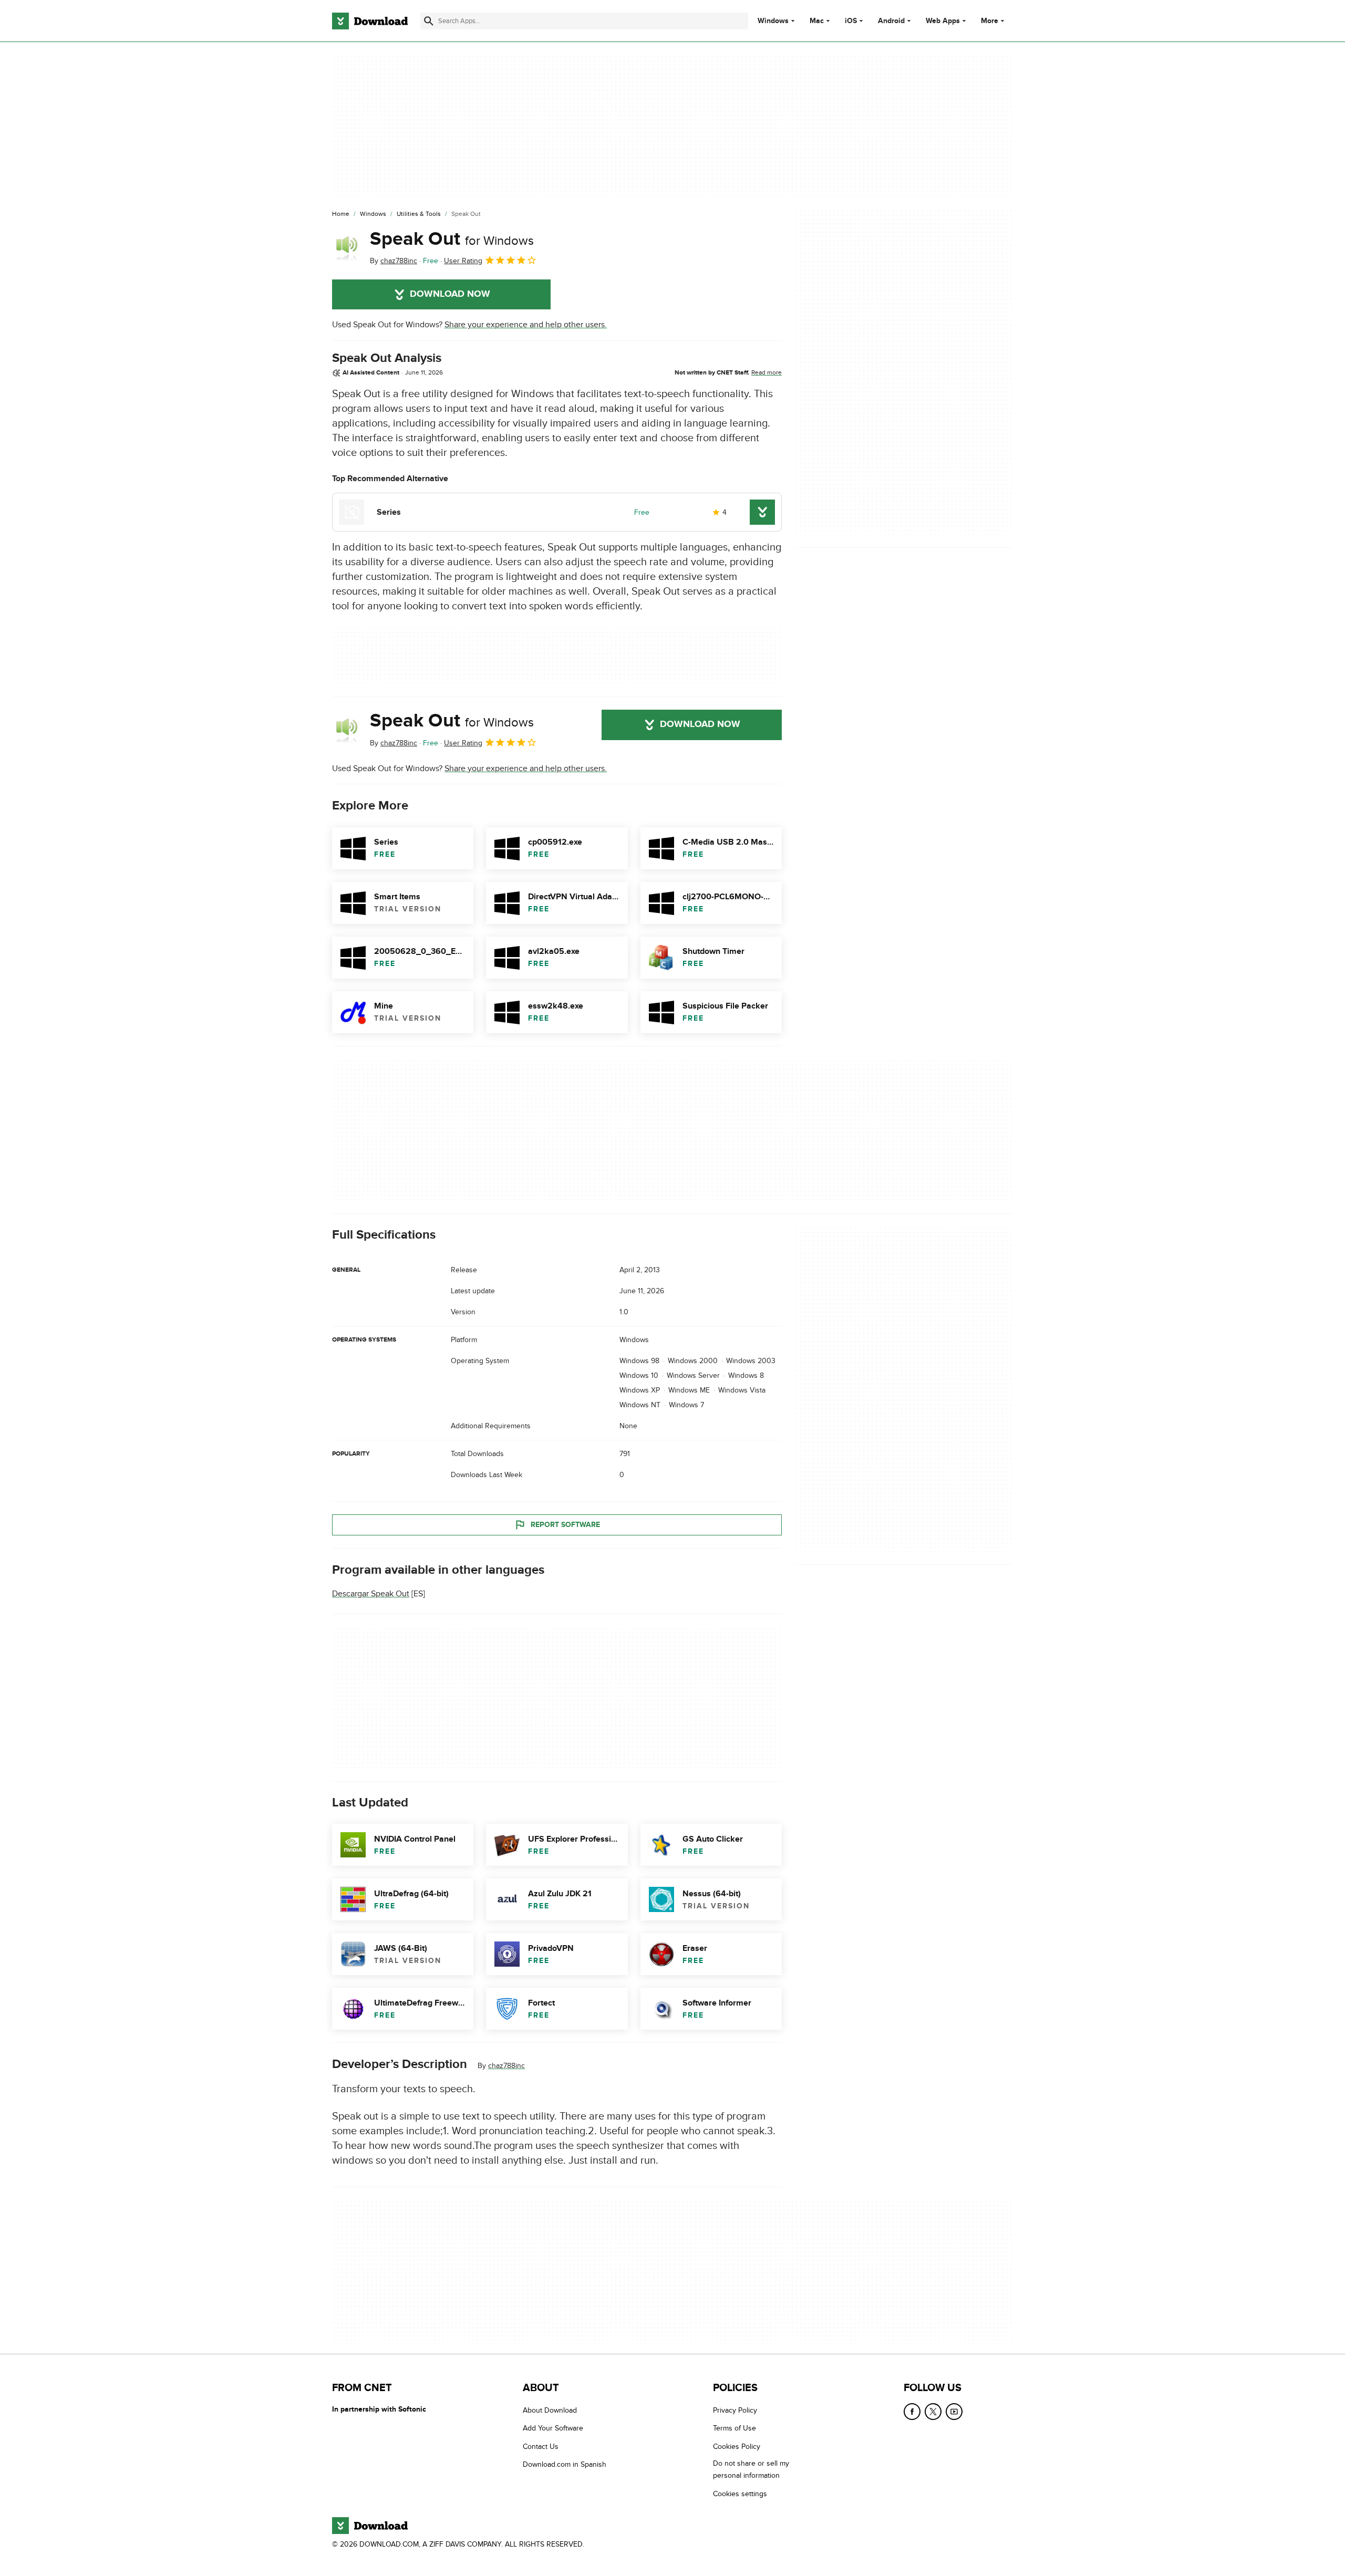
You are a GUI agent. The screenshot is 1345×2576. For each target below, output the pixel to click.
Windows (773, 21)
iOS (851, 21)
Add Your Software (553, 2429)
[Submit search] (429, 21)
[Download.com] (370, 21)
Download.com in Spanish (565, 2465)
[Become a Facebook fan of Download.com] (912, 2412)
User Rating (463, 261)
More (990, 21)
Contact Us (541, 2447)
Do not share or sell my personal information (751, 2470)
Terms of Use (734, 2429)
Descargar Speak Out (371, 1594)
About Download (550, 2410)
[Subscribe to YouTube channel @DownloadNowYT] (954, 2412)
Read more (767, 372)
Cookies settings (740, 2494)
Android (891, 21)
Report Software (565, 1525)
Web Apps (943, 21)
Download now (450, 294)
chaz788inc (506, 2066)
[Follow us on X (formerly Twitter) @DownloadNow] (933, 2412)
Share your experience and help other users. (526, 325)
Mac (817, 21)
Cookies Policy (737, 2447)
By (394, 261)
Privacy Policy (735, 2410)
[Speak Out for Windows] (347, 247)
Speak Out (452, 239)
